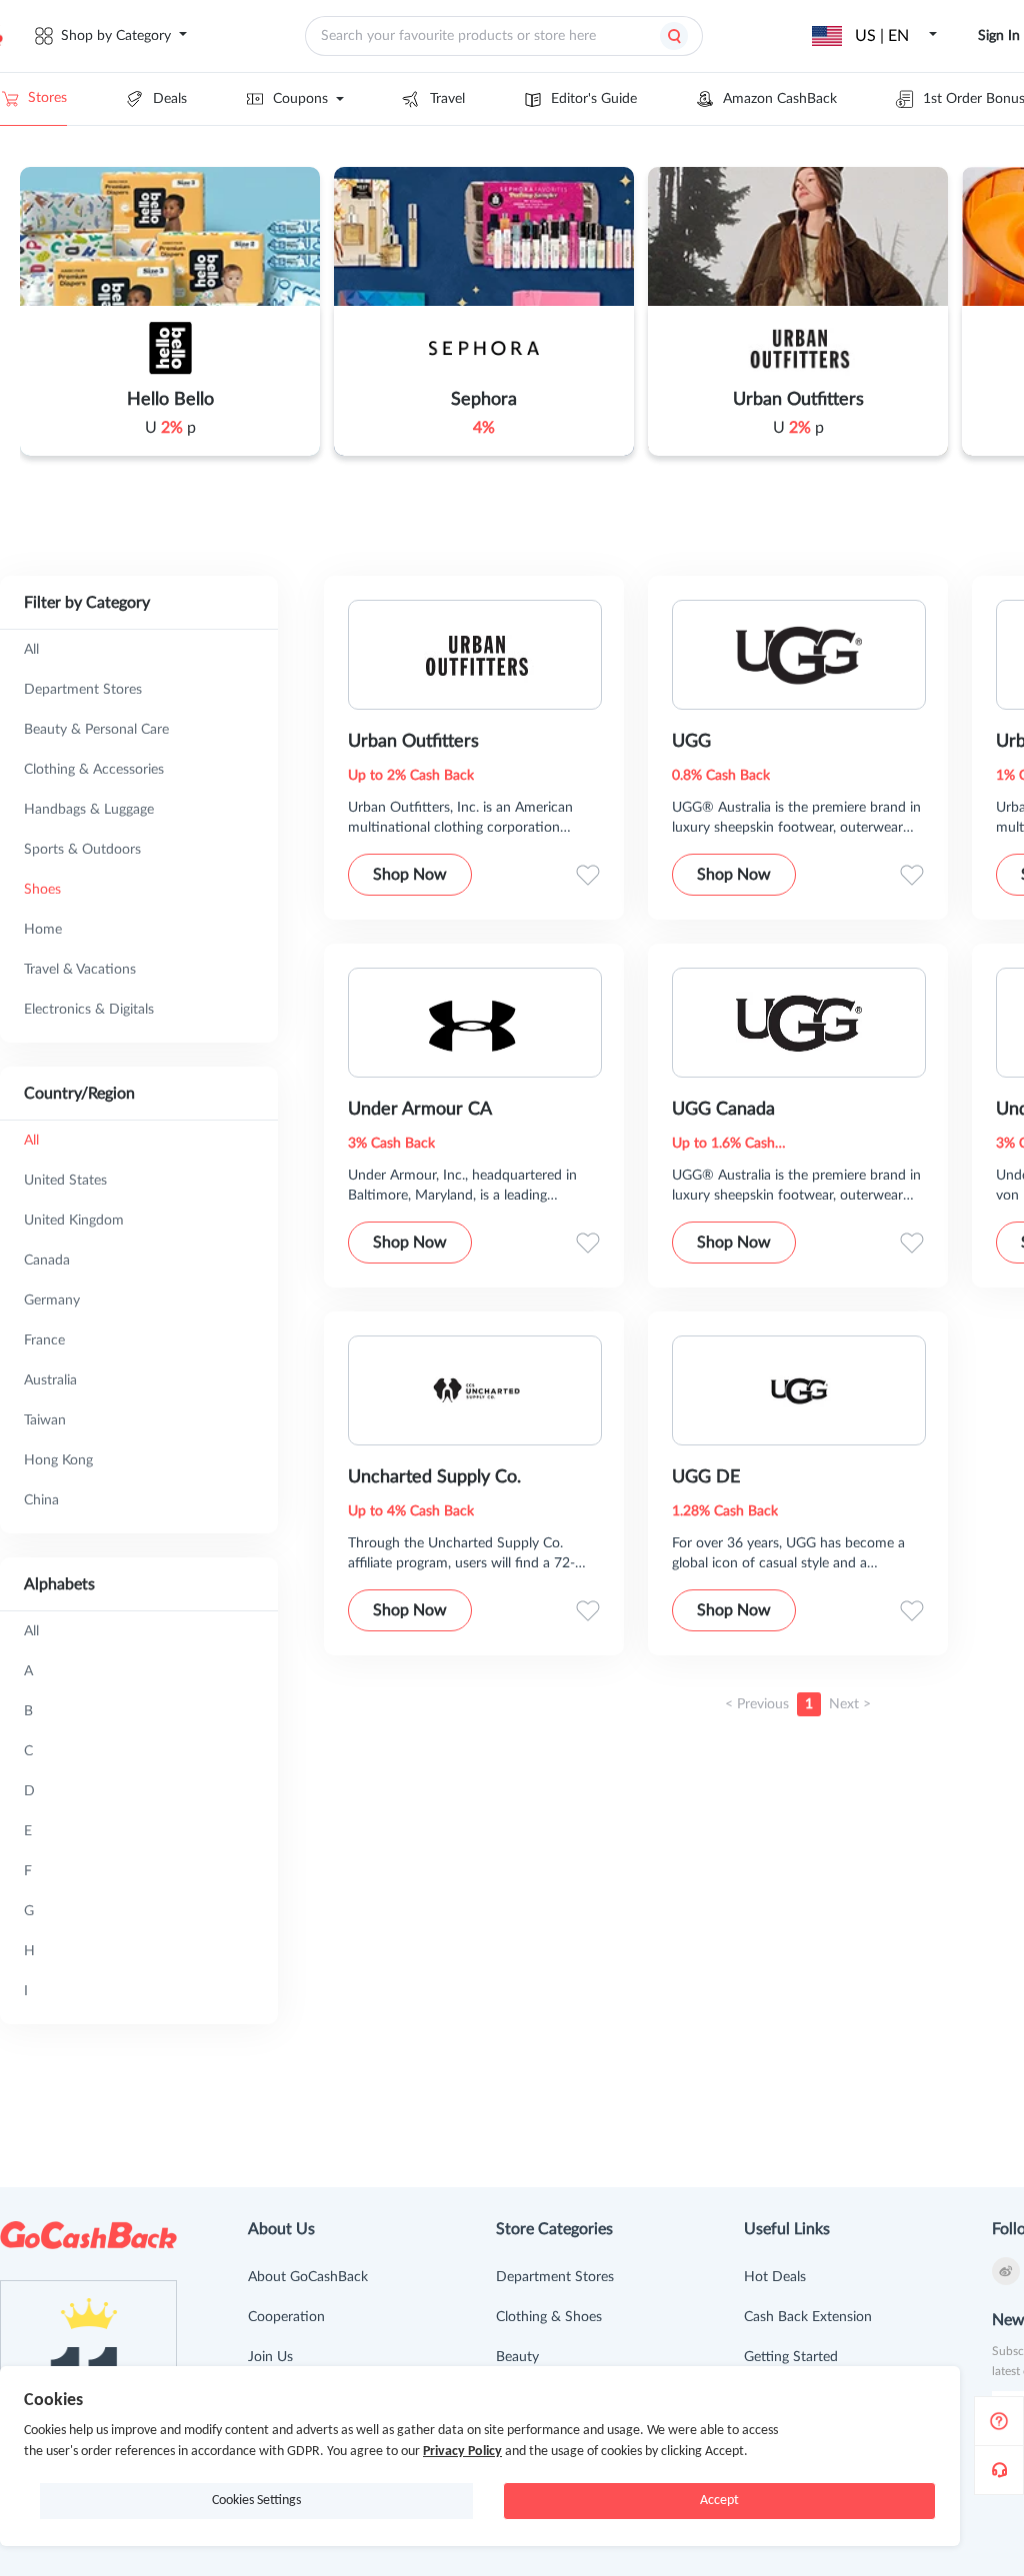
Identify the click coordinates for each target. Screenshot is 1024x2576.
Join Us (270, 2357)
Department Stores (555, 2277)
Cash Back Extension (808, 2317)
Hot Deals (775, 2277)
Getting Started (791, 2357)
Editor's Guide (594, 99)
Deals (170, 99)
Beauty (517, 2357)
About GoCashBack (308, 2277)
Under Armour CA (420, 1110)
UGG (691, 742)
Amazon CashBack (780, 99)
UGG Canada (723, 1110)
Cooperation (286, 2317)
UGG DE (706, 1477)
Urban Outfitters (413, 742)
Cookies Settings (256, 2501)
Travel (447, 99)
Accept (719, 2501)
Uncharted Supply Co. (434, 1477)
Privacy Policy (462, 2452)
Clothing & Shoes (549, 2317)
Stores (47, 98)
